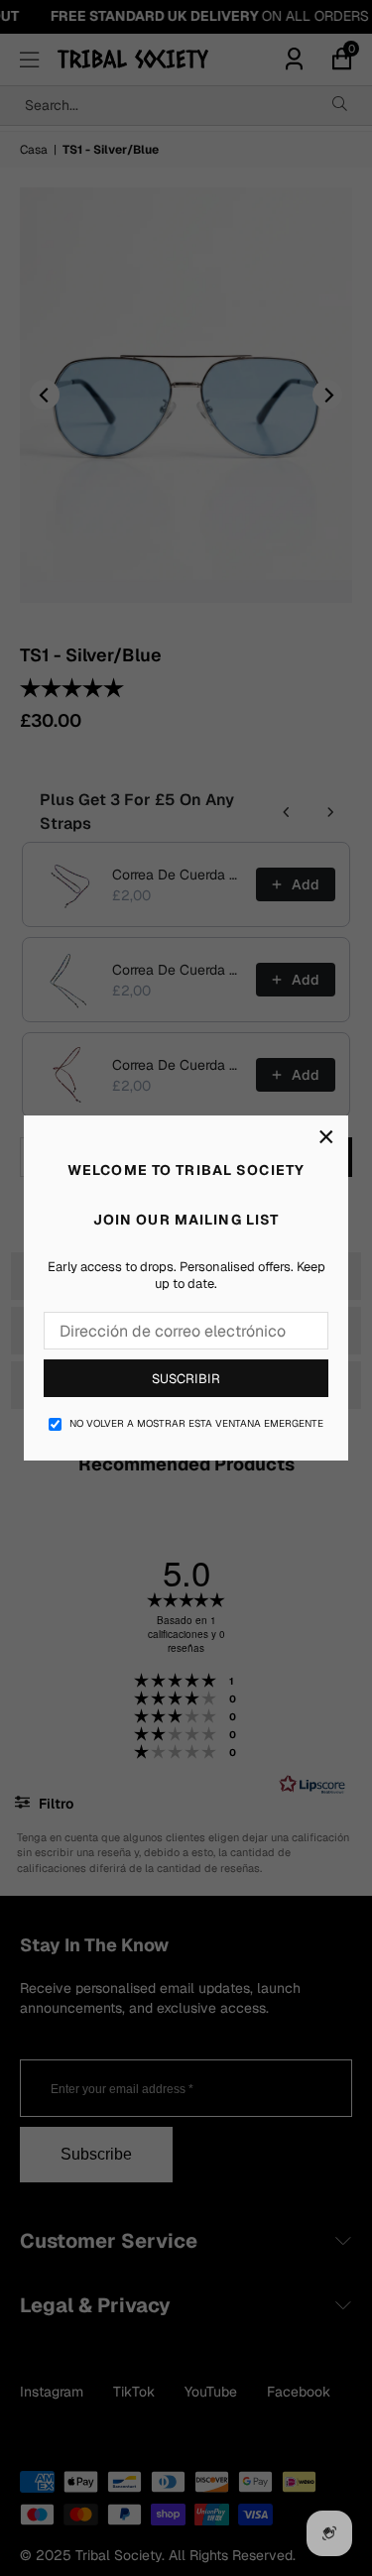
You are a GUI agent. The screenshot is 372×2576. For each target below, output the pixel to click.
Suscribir (186, 1379)
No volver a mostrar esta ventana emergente (196, 1423)
